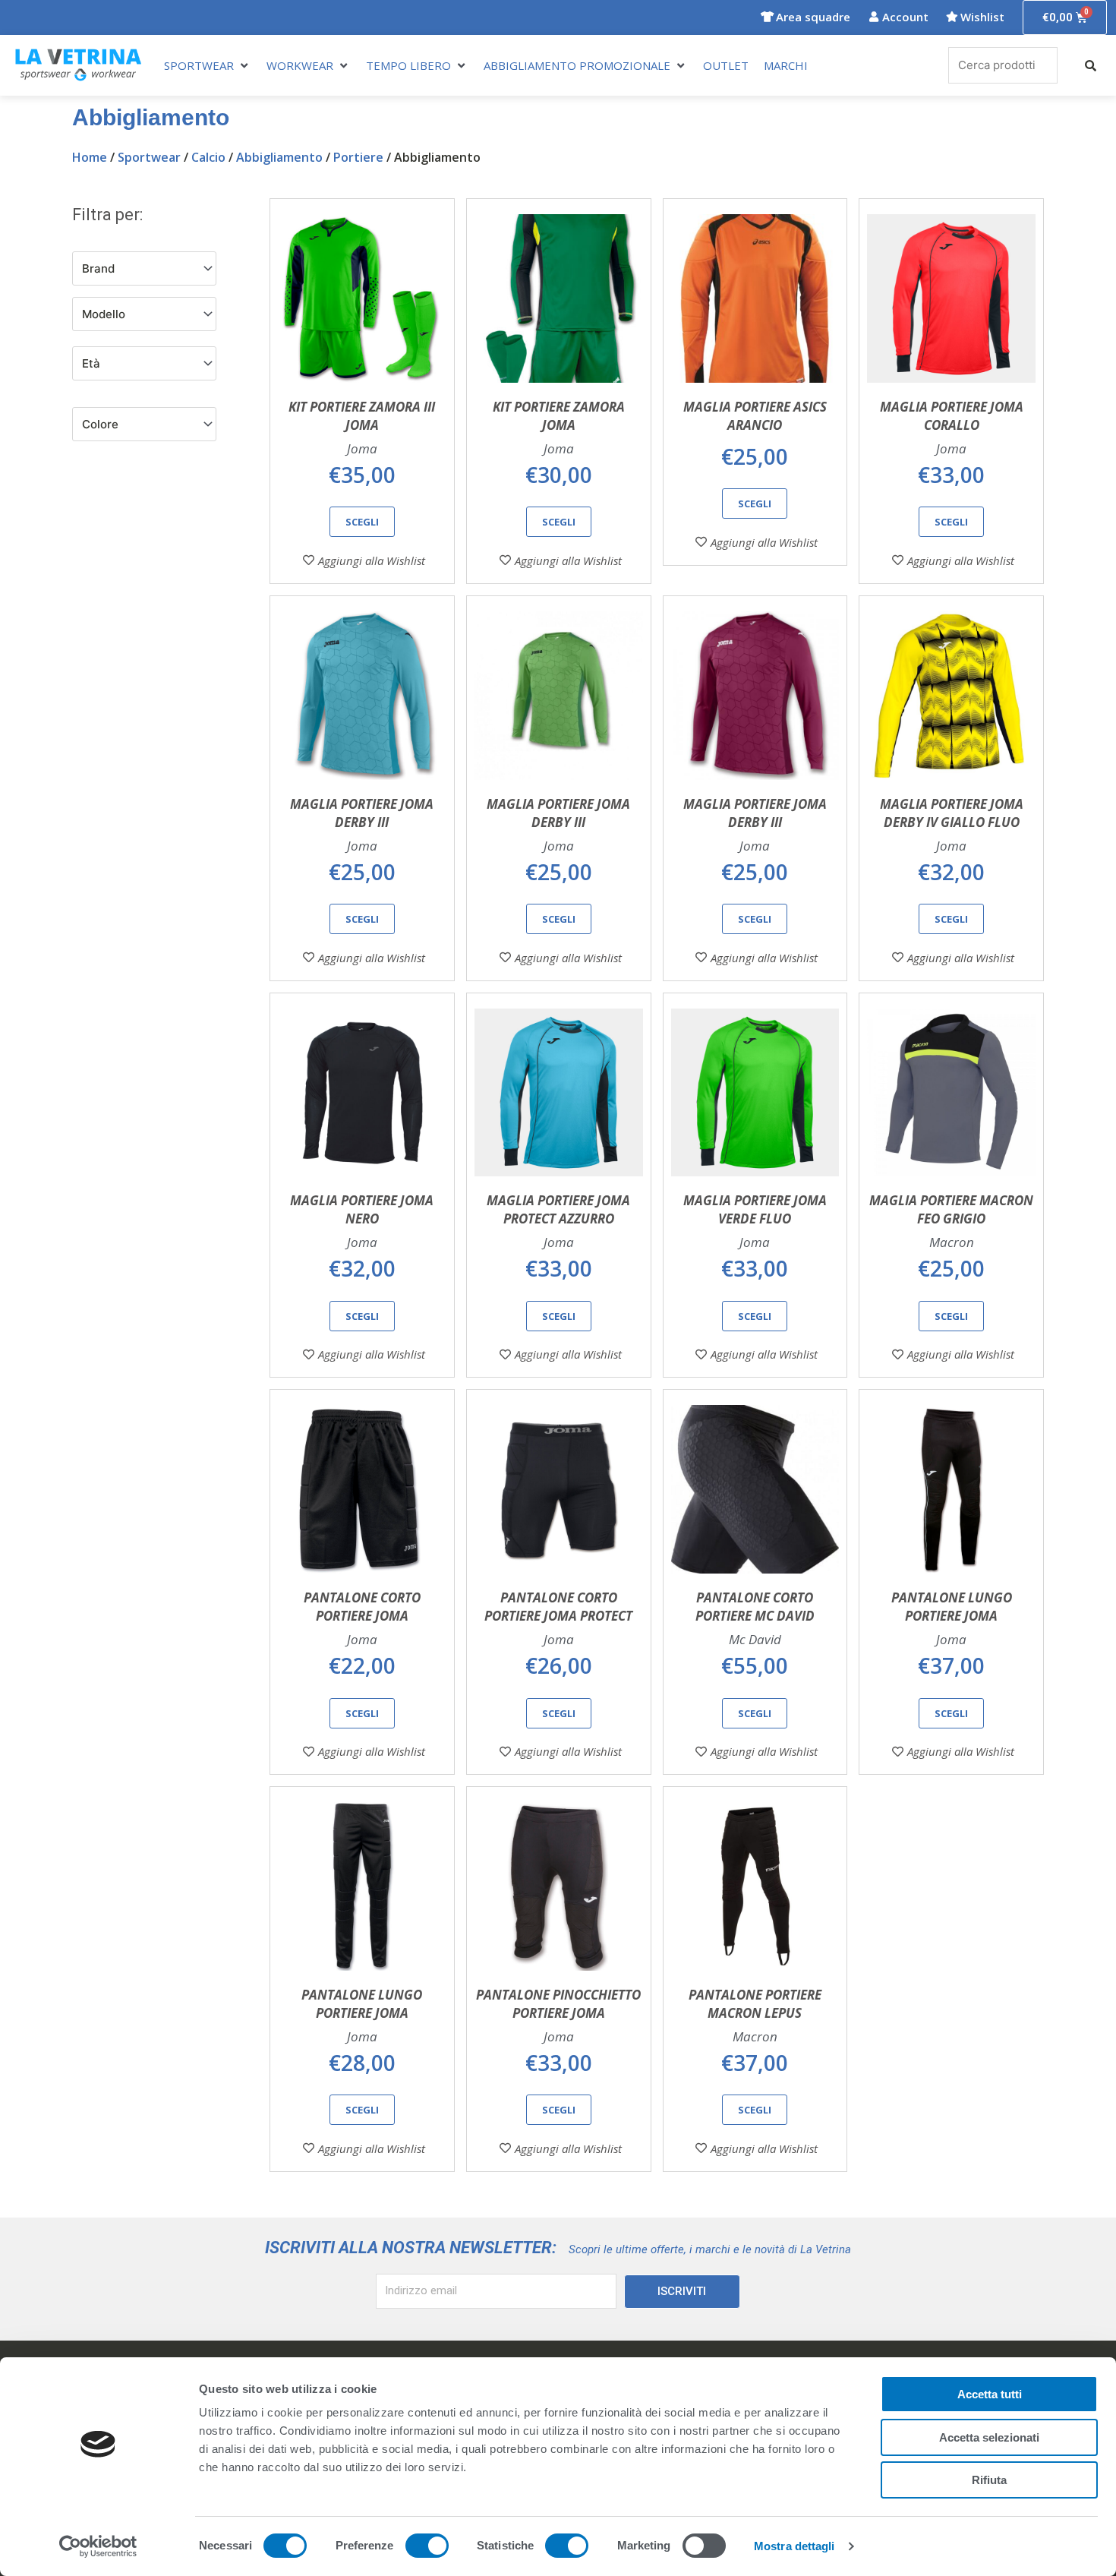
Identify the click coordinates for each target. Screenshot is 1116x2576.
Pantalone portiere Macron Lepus (755, 2004)
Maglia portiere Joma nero (362, 1209)
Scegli (362, 522)
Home (90, 157)
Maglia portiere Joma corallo (952, 416)
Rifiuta (989, 2480)
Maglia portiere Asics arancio (755, 416)
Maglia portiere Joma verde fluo (755, 1209)
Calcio (208, 157)
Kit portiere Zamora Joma (559, 416)
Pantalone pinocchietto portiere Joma (558, 2004)
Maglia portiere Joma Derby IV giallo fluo (952, 813)
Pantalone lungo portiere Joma (952, 1607)
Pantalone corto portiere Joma (362, 1607)
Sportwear (149, 157)
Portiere (358, 157)
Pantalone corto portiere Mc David (755, 1607)
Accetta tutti (990, 2394)
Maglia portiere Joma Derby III (362, 813)
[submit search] (1091, 66)
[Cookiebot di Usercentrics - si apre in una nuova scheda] (98, 2546)
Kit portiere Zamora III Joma (362, 416)
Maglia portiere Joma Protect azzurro (558, 1209)
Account (905, 17)
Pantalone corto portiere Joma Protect (558, 1607)
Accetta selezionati (989, 2437)
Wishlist (982, 17)
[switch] (427, 2546)
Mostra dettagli (794, 2546)
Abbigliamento (279, 157)
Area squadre (813, 17)
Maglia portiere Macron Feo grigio (951, 1209)
